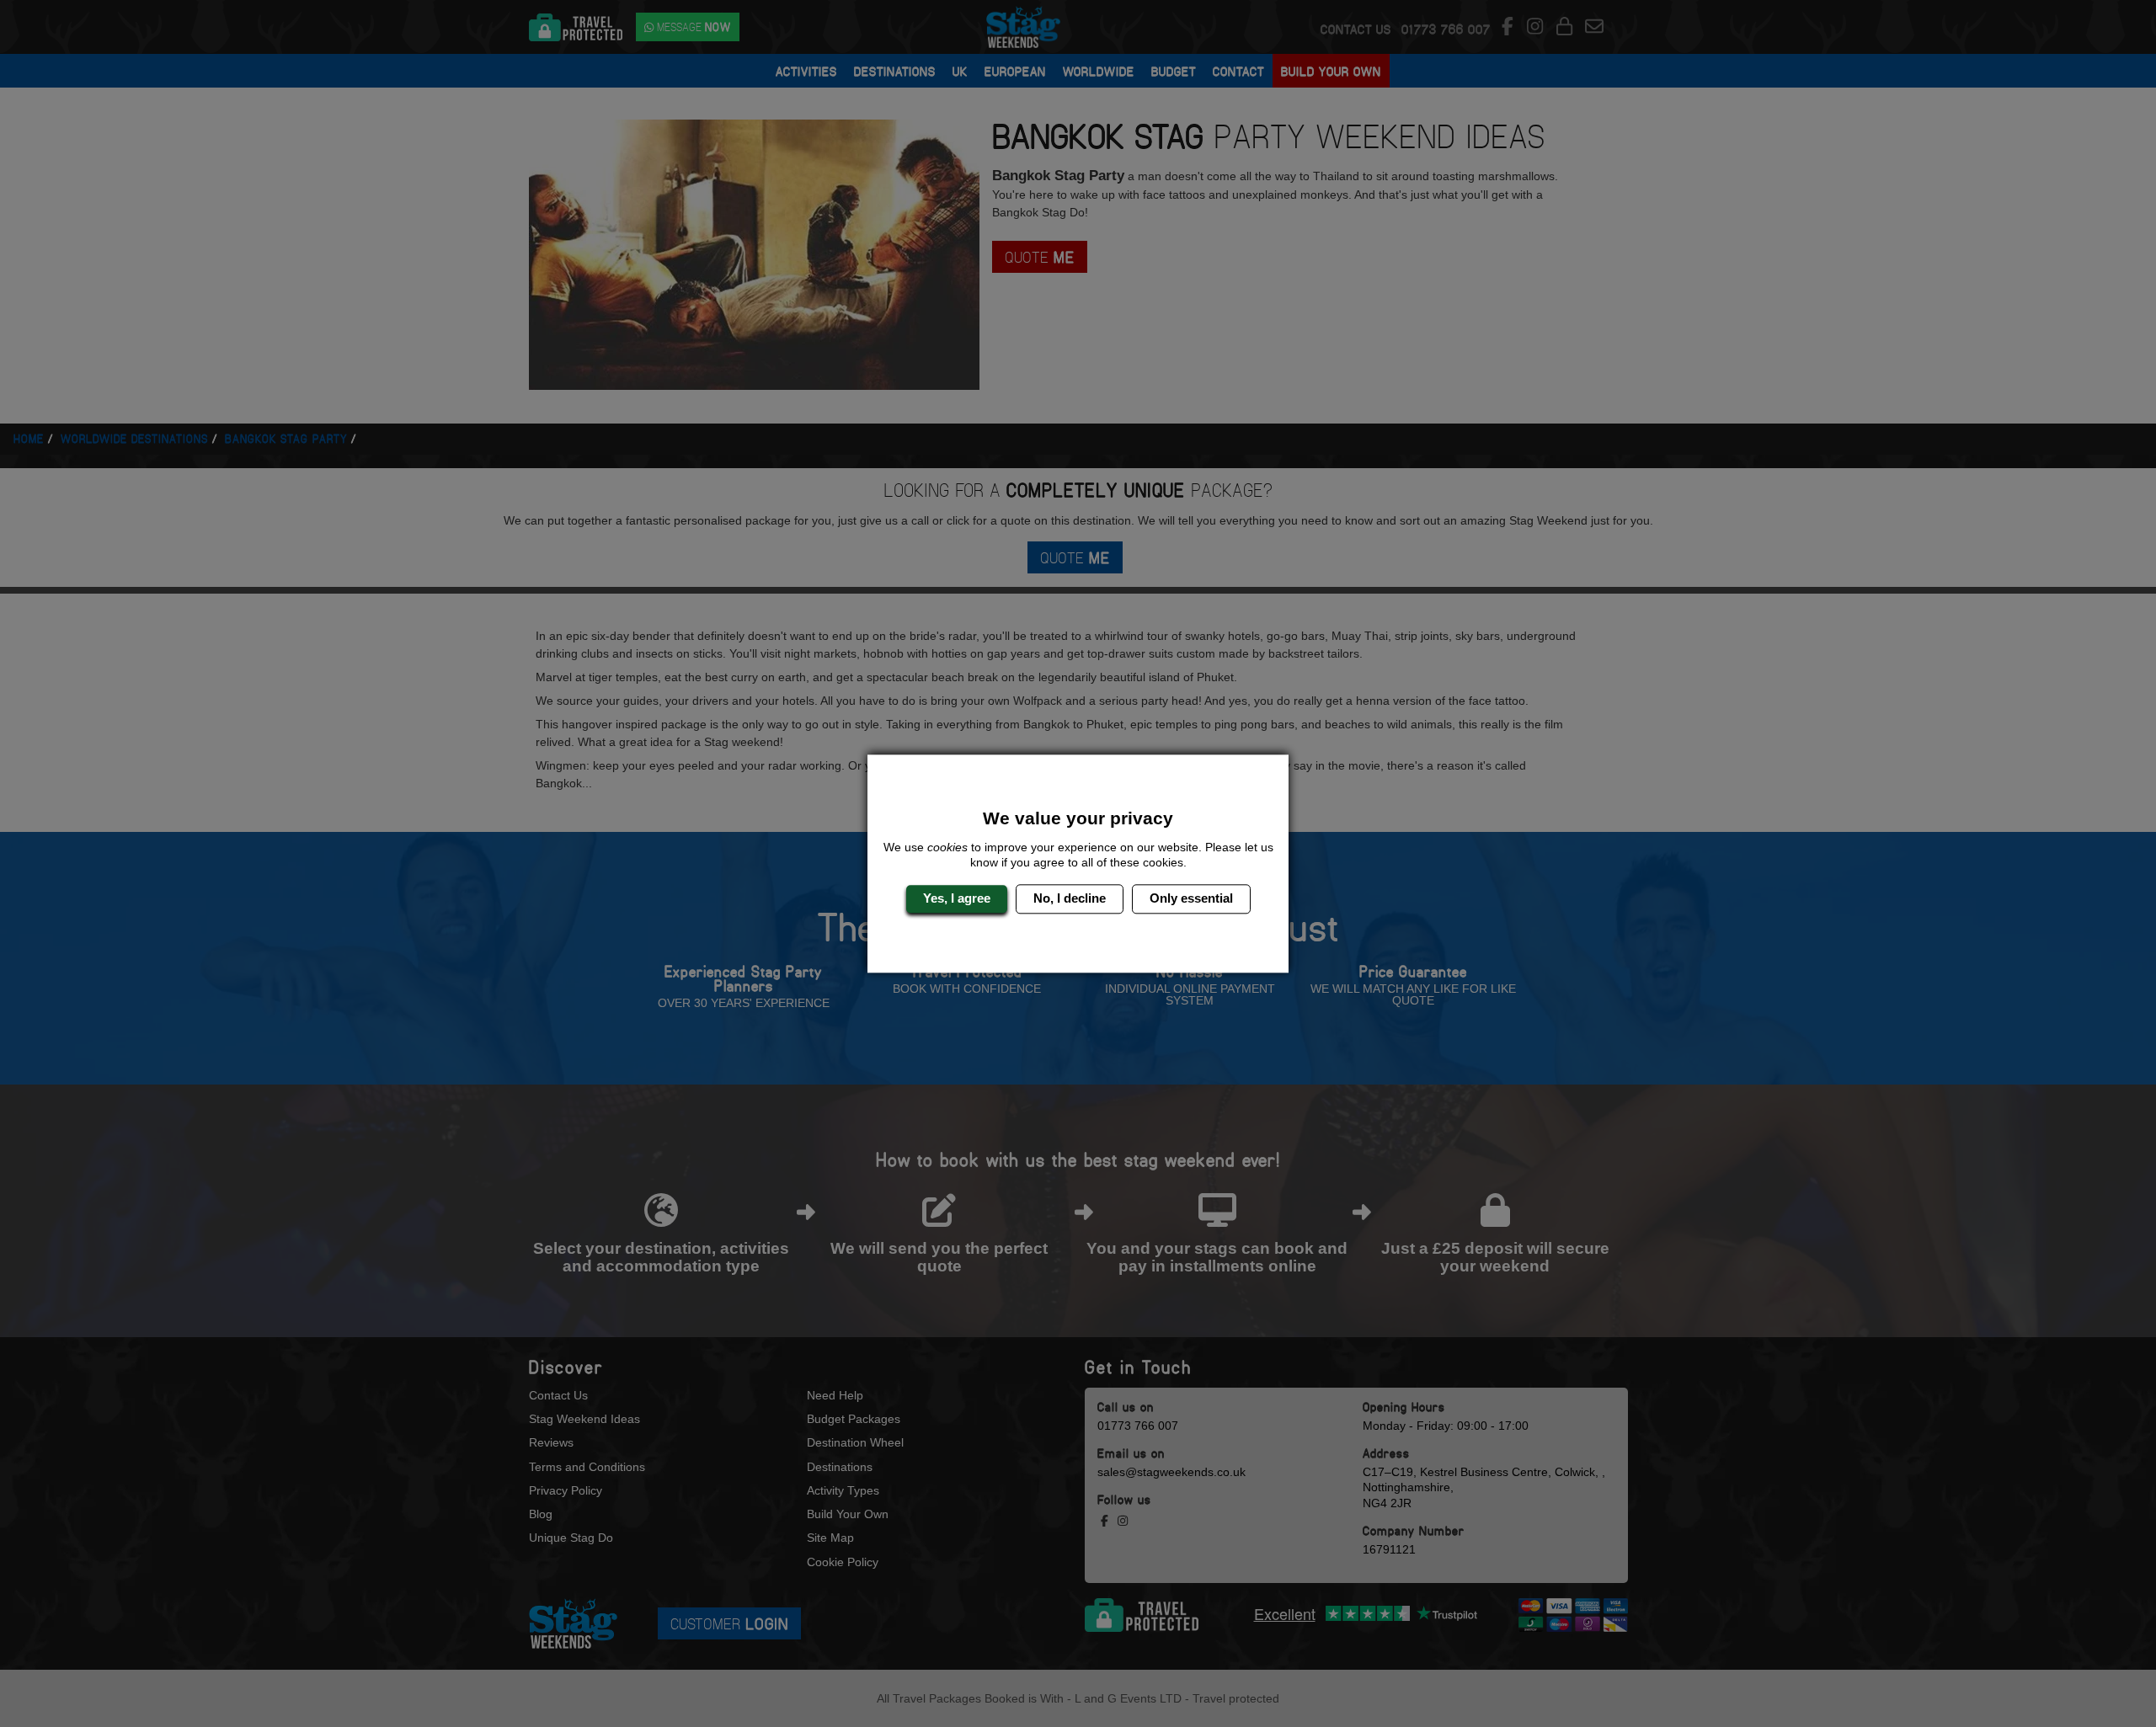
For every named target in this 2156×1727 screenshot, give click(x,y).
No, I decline (1070, 899)
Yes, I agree (957, 899)
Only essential (1191, 899)
